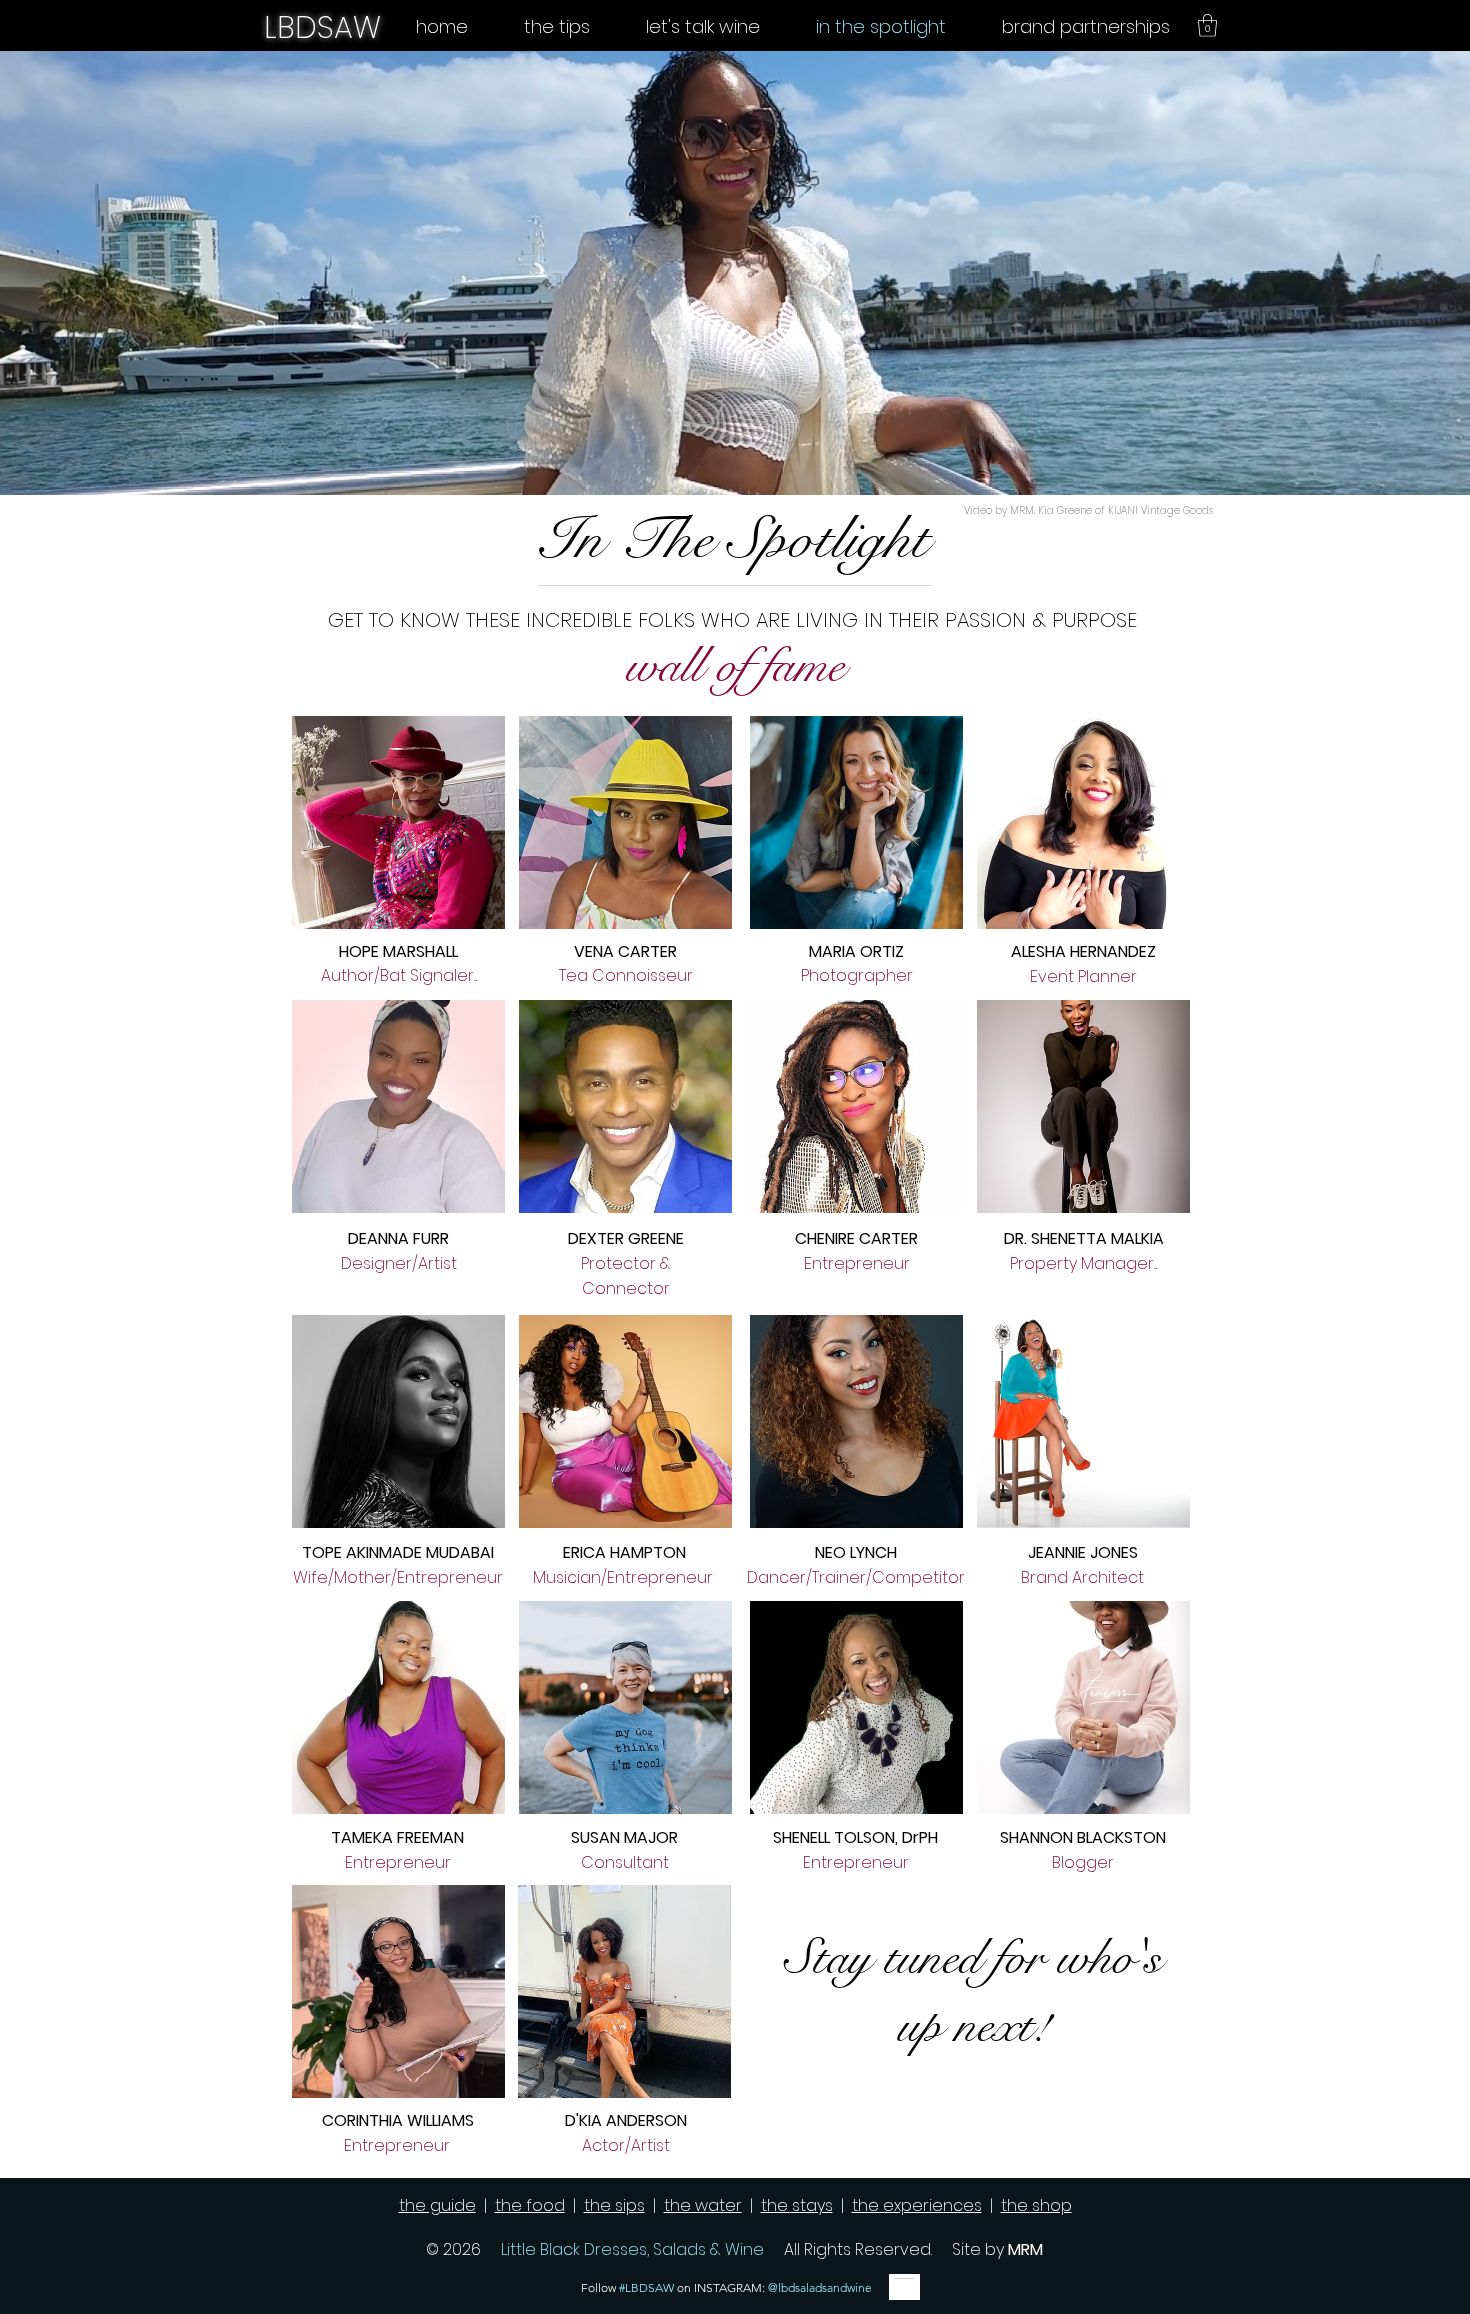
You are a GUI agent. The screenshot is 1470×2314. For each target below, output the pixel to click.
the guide (437, 2205)
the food (530, 2205)
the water (703, 2205)
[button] (1207, 25)
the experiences (917, 2205)
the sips (614, 2205)
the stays (797, 2205)
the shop (1036, 2205)
